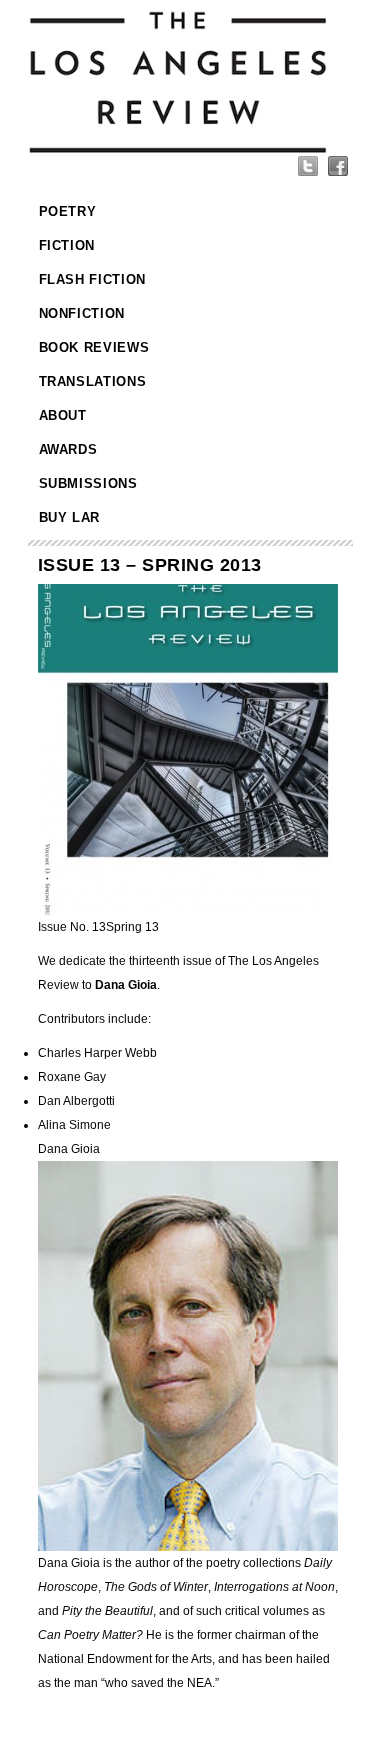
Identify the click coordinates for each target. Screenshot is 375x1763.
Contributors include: (94, 1019)
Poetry (68, 211)
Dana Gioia (69, 1149)
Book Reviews (94, 347)
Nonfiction (82, 313)
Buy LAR (70, 517)
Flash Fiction (92, 279)
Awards (68, 449)
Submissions (88, 483)
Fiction (67, 245)
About (63, 415)
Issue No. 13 (98, 927)
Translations (93, 381)
